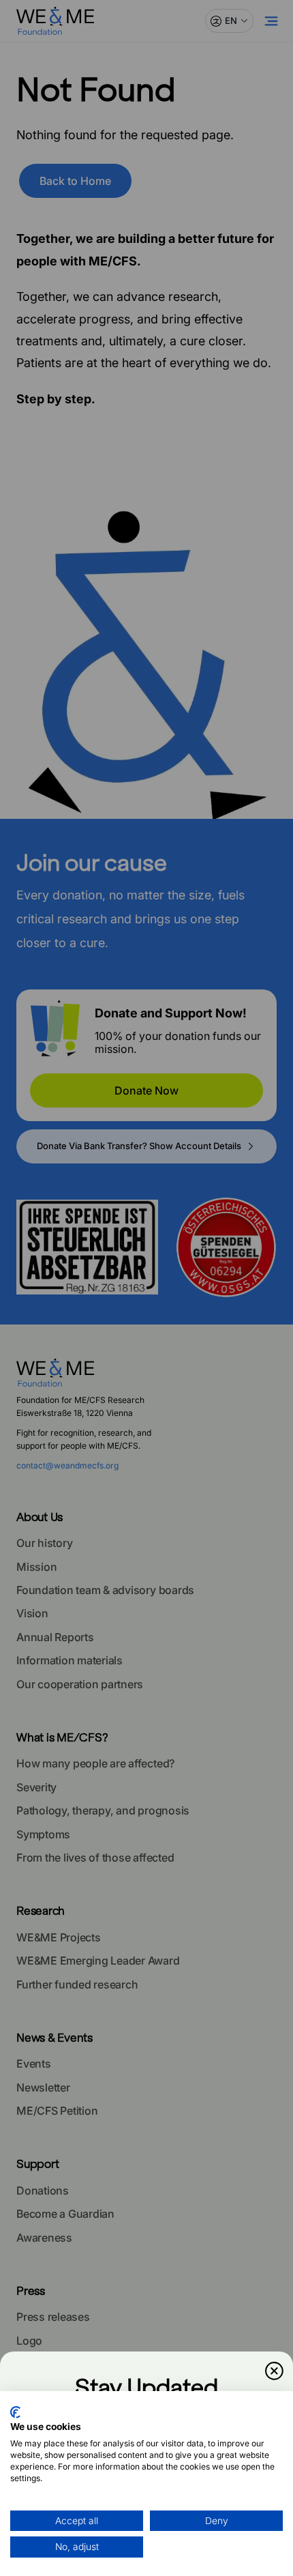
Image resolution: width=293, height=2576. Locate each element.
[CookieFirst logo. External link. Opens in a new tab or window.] (15, 2412)
